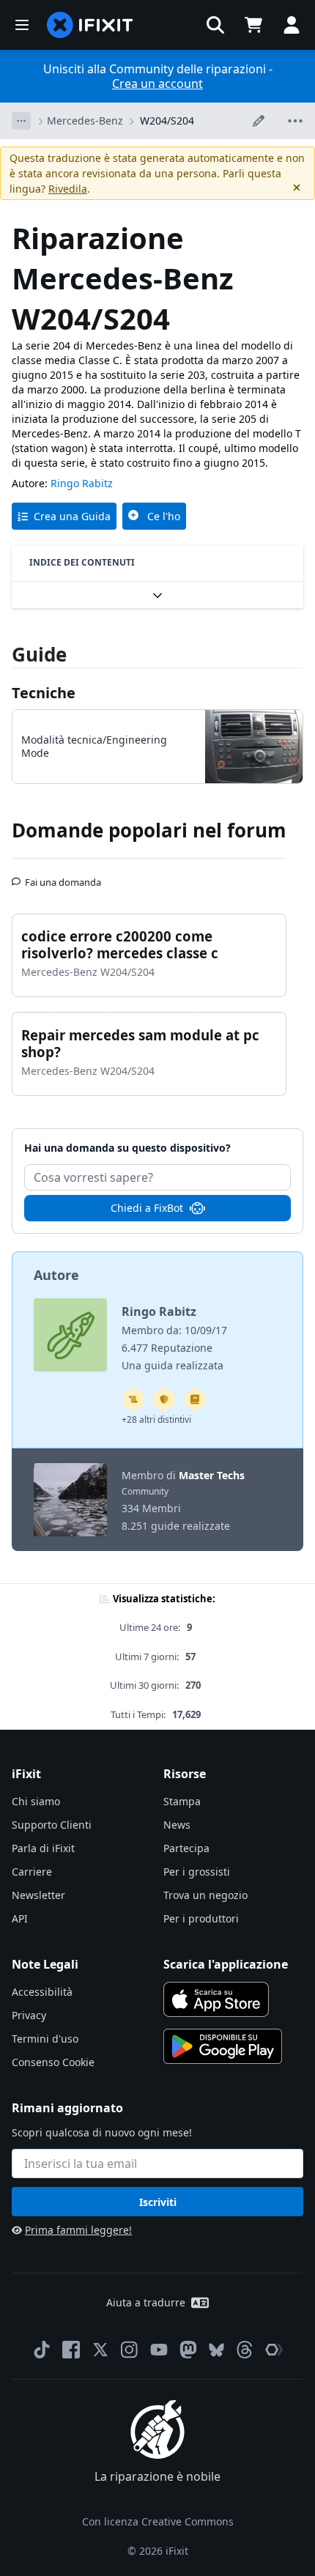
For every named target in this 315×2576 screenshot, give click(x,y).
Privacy (29, 2015)
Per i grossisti (197, 1872)
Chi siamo (36, 1801)
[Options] (21, 121)
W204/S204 (167, 121)
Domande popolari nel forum (149, 830)
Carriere (32, 1872)
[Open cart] (253, 25)
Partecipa (186, 1848)
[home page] (90, 25)
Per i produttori (201, 1918)
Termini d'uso (45, 2039)
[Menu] (22, 25)
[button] (215, 25)
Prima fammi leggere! (78, 2230)
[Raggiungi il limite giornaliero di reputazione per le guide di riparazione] (195, 1399)
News (177, 1825)
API (20, 1918)
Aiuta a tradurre (146, 2302)
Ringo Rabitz (82, 483)
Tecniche (44, 693)
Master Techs (212, 1475)
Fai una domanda (63, 876)
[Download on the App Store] (216, 1999)
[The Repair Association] (274, 2350)
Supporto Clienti (52, 1825)
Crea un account (157, 84)
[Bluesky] (216, 2350)
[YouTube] (159, 2350)
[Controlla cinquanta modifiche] (164, 1399)
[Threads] (245, 2350)
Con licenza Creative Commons (158, 2521)
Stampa (182, 1801)
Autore (56, 1275)
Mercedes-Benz (85, 121)
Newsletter (38, 1895)
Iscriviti (158, 2202)
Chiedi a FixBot (147, 1208)
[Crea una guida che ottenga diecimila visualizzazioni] (133, 1399)
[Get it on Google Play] (223, 2046)
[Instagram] (130, 2350)
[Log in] (292, 25)
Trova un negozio (205, 1895)
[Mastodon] (188, 2350)
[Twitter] (100, 2350)
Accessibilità (42, 1992)
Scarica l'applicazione (226, 1964)
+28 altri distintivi (156, 1420)
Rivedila (68, 189)
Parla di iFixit (43, 1848)
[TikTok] (42, 2350)
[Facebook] (71, 2350)
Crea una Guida (72, 516)
